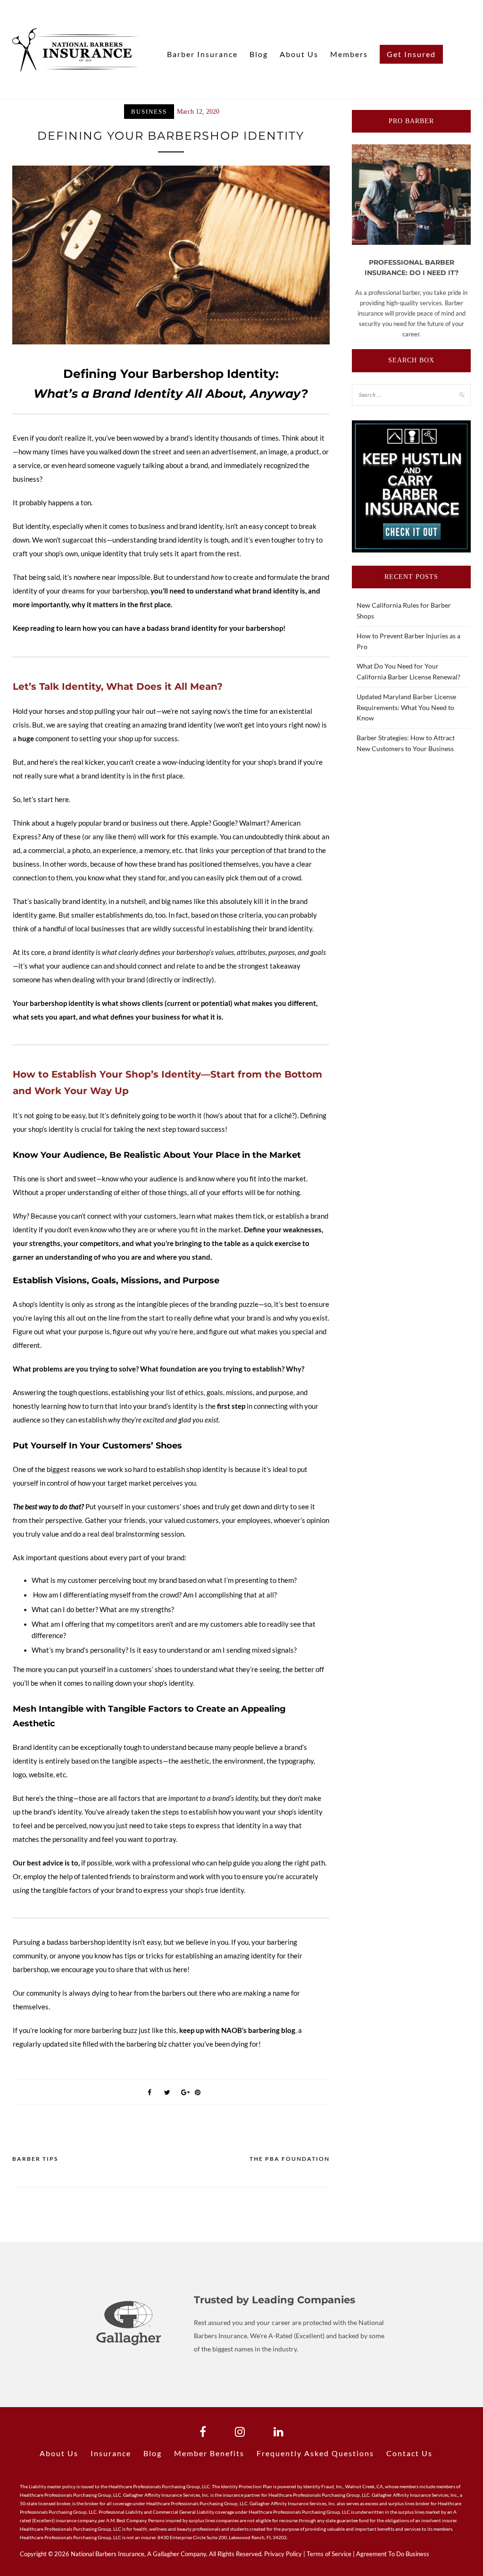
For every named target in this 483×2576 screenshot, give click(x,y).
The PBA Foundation (290, 2159)
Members (349, 54)
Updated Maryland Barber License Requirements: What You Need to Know (406, 707)
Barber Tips (35, 2159)
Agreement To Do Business (393, 2554)
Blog (259, 54)
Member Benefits (209, 2453)
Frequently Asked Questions (315, 2453)
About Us (299, 54)
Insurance (111, 2453)
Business (149, 112)
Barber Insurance (202, 54)
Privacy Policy (283, 2554)
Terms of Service (329, 2554)
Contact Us (409, 2453)
